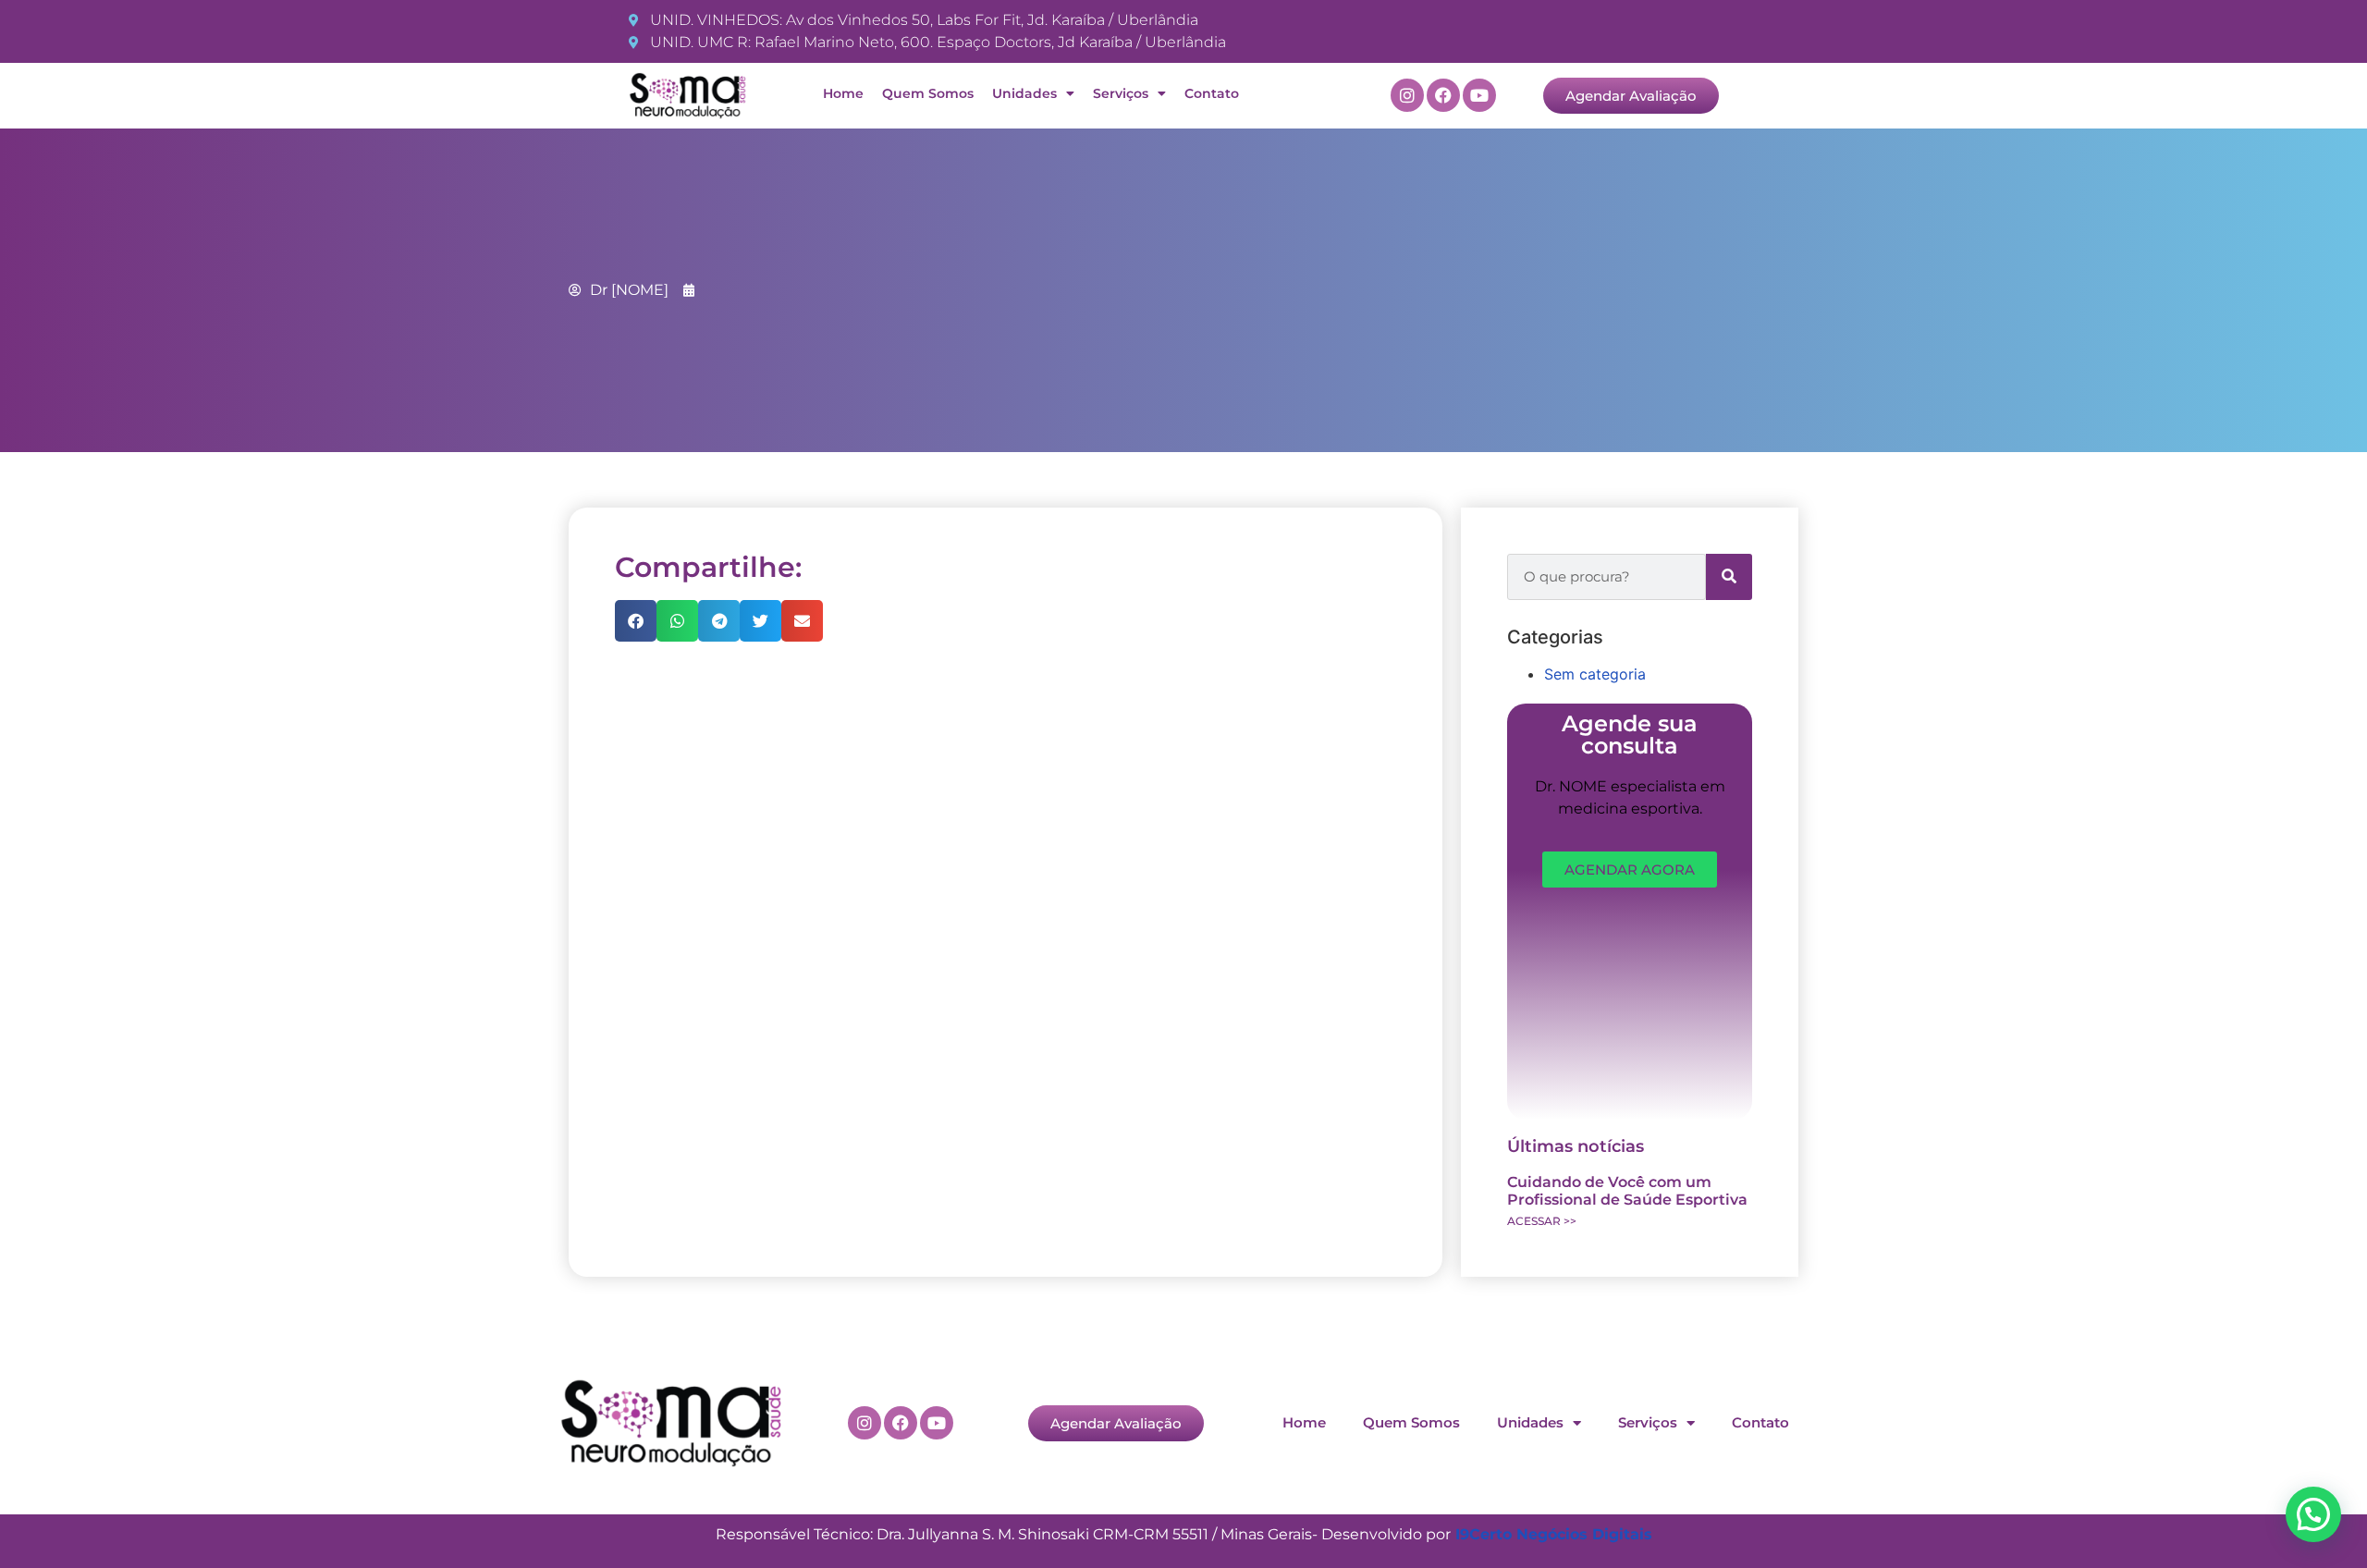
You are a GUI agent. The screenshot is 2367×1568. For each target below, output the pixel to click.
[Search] (1729, 577)
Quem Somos (928, 93)
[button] (636, 621)
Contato (1212, 93)
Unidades (1024, 93)
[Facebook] (1443, 95)
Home (843, 93)
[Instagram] (1407, 95)
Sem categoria (1595, 674)
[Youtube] (1479, 95)
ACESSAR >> (1542, 1221)
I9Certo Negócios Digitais (1554, 1534)
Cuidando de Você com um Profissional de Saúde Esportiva (1627, 1191)
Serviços (1121, 93)
